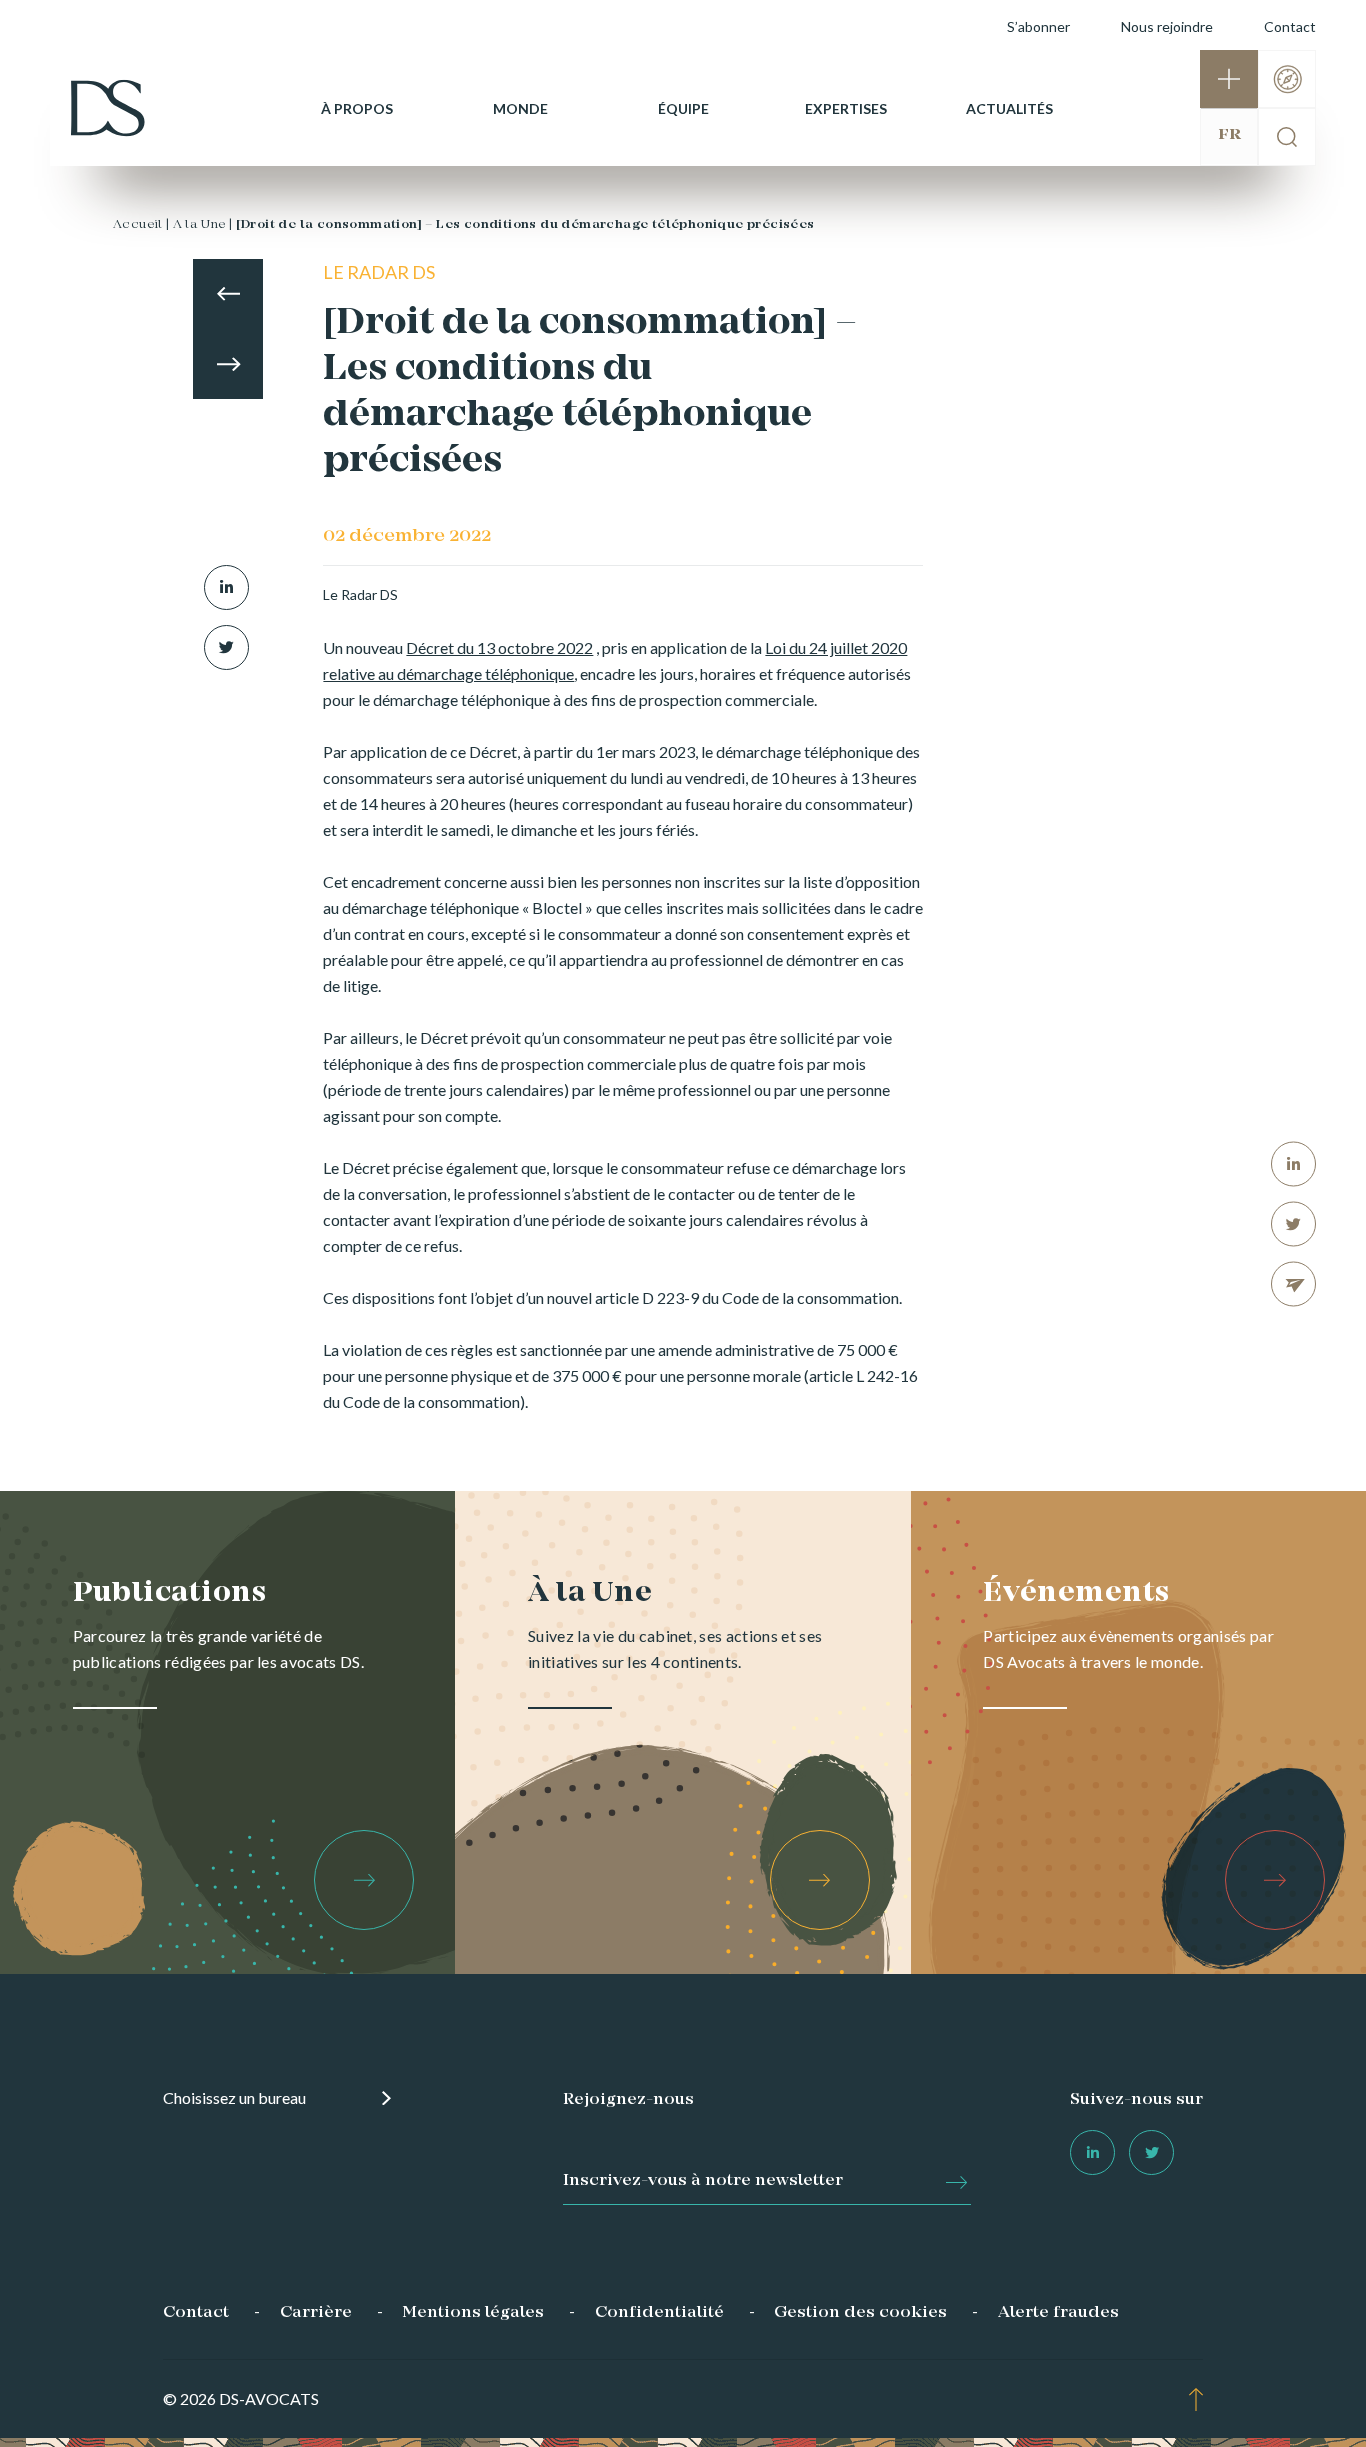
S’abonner (1038, 26)
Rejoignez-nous (628, 2100)
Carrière (316, 2313)
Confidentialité (659, 2313)
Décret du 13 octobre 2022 (499, 647)
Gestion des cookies (860, 2313)
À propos (357, 108)
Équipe (683, 108)
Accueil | (141, 225)
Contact (1290, 26)
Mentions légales (473, 2313)
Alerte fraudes (1058, 2313)
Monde (520, 108)
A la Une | (203, 225)
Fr (1229, 135)
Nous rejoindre (1167, 26)
